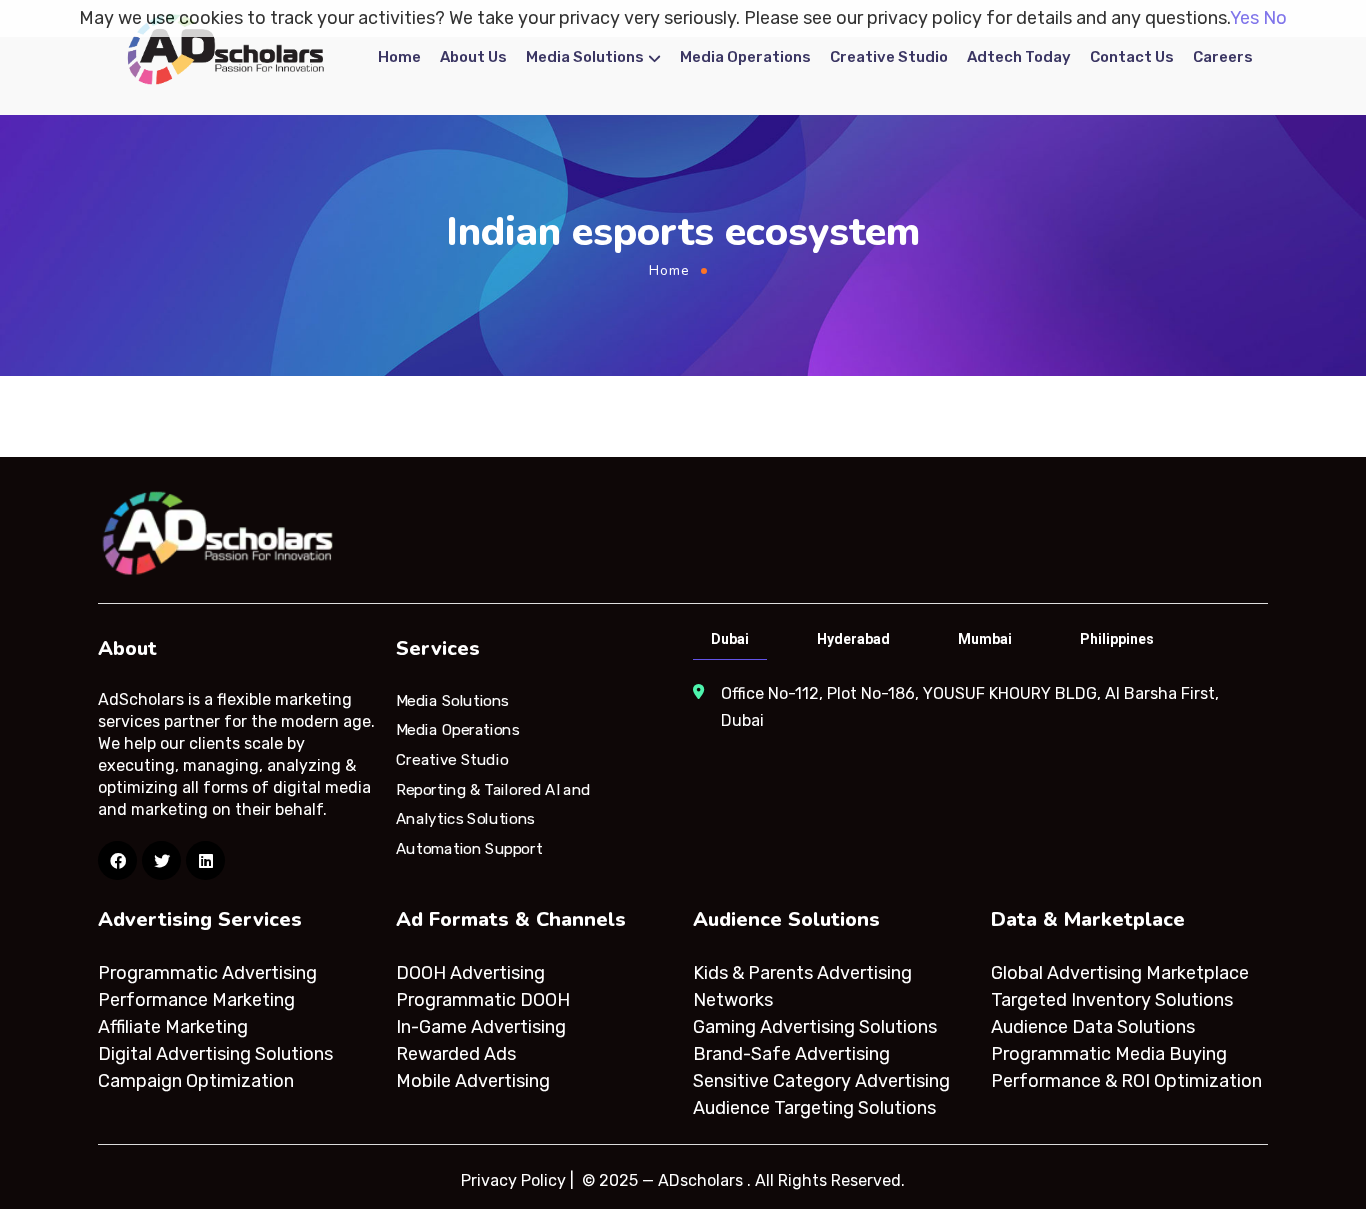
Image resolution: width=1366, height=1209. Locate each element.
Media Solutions (585, 57)
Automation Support (469, 849)
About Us (473, 57)
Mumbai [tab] (985, 639)
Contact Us (1132, 57)
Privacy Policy (513, 1180)
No (1275, 18)
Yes (1244, 18)
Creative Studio (889, 57)
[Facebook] (117, 860)
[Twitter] (161, 860)
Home (399, 57)
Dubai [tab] (730, 639)
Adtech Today (1019, 57)
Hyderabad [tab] (853, 639)
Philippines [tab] (1117, 639)
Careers (1223, 57)
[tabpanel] (978, 707)
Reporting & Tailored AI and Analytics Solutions (493, 804)
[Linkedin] (205, 860)
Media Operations (745, 57)
